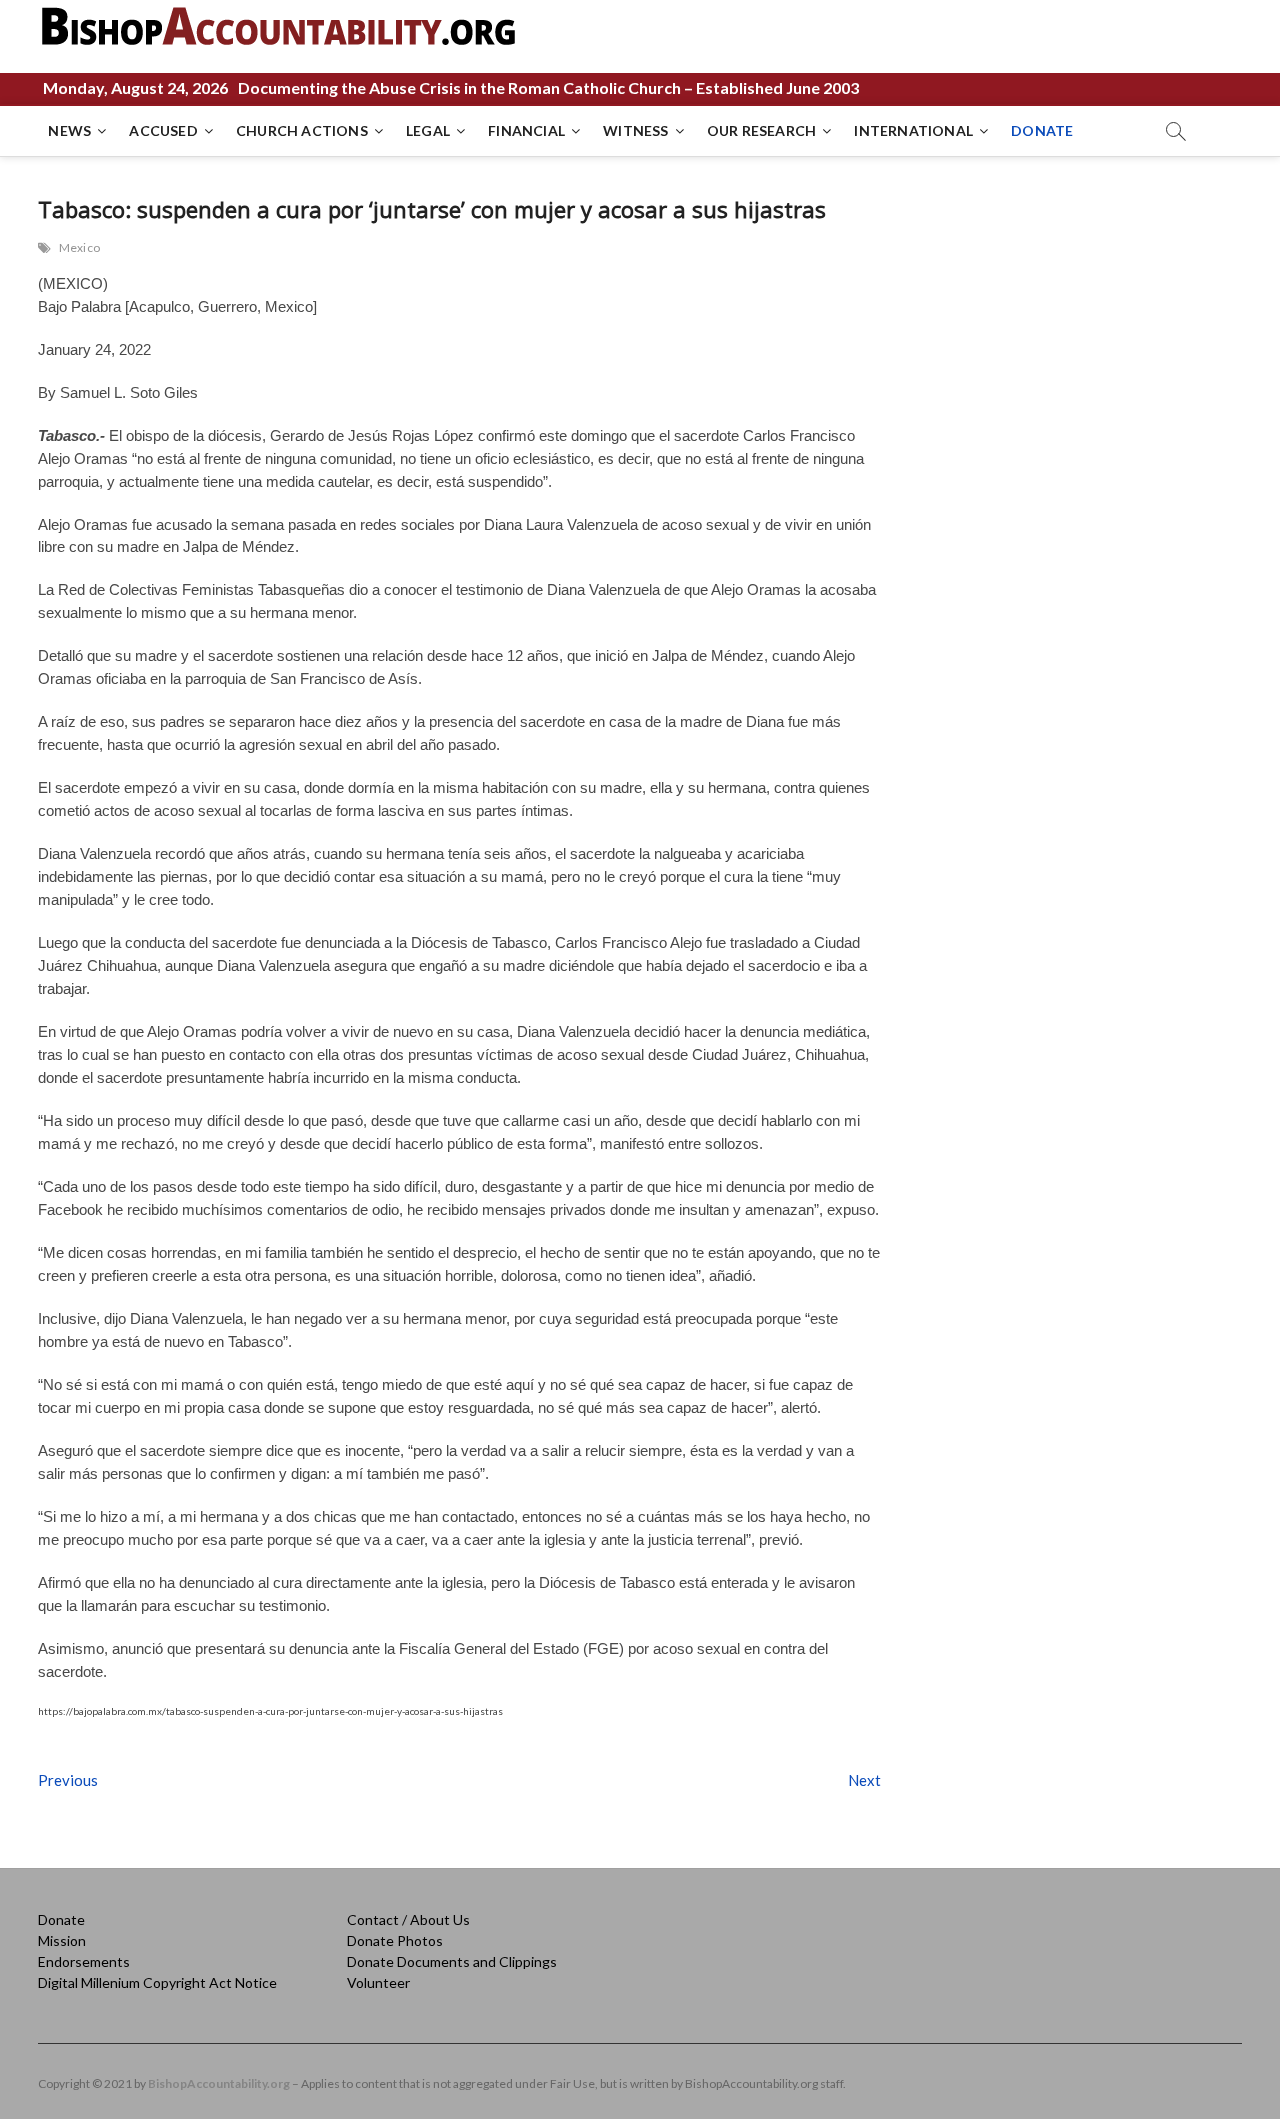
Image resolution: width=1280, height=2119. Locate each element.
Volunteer (378, 1982)
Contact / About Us (408, 1919)
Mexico (79, 247)
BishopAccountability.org (219, 2083)
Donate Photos (395, 1940)
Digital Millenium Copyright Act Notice (157, 1982)
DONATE (1042, 130)
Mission (62, 1940)
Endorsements (84, 1961)
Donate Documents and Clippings (452, 1961)
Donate (61, 1919)
